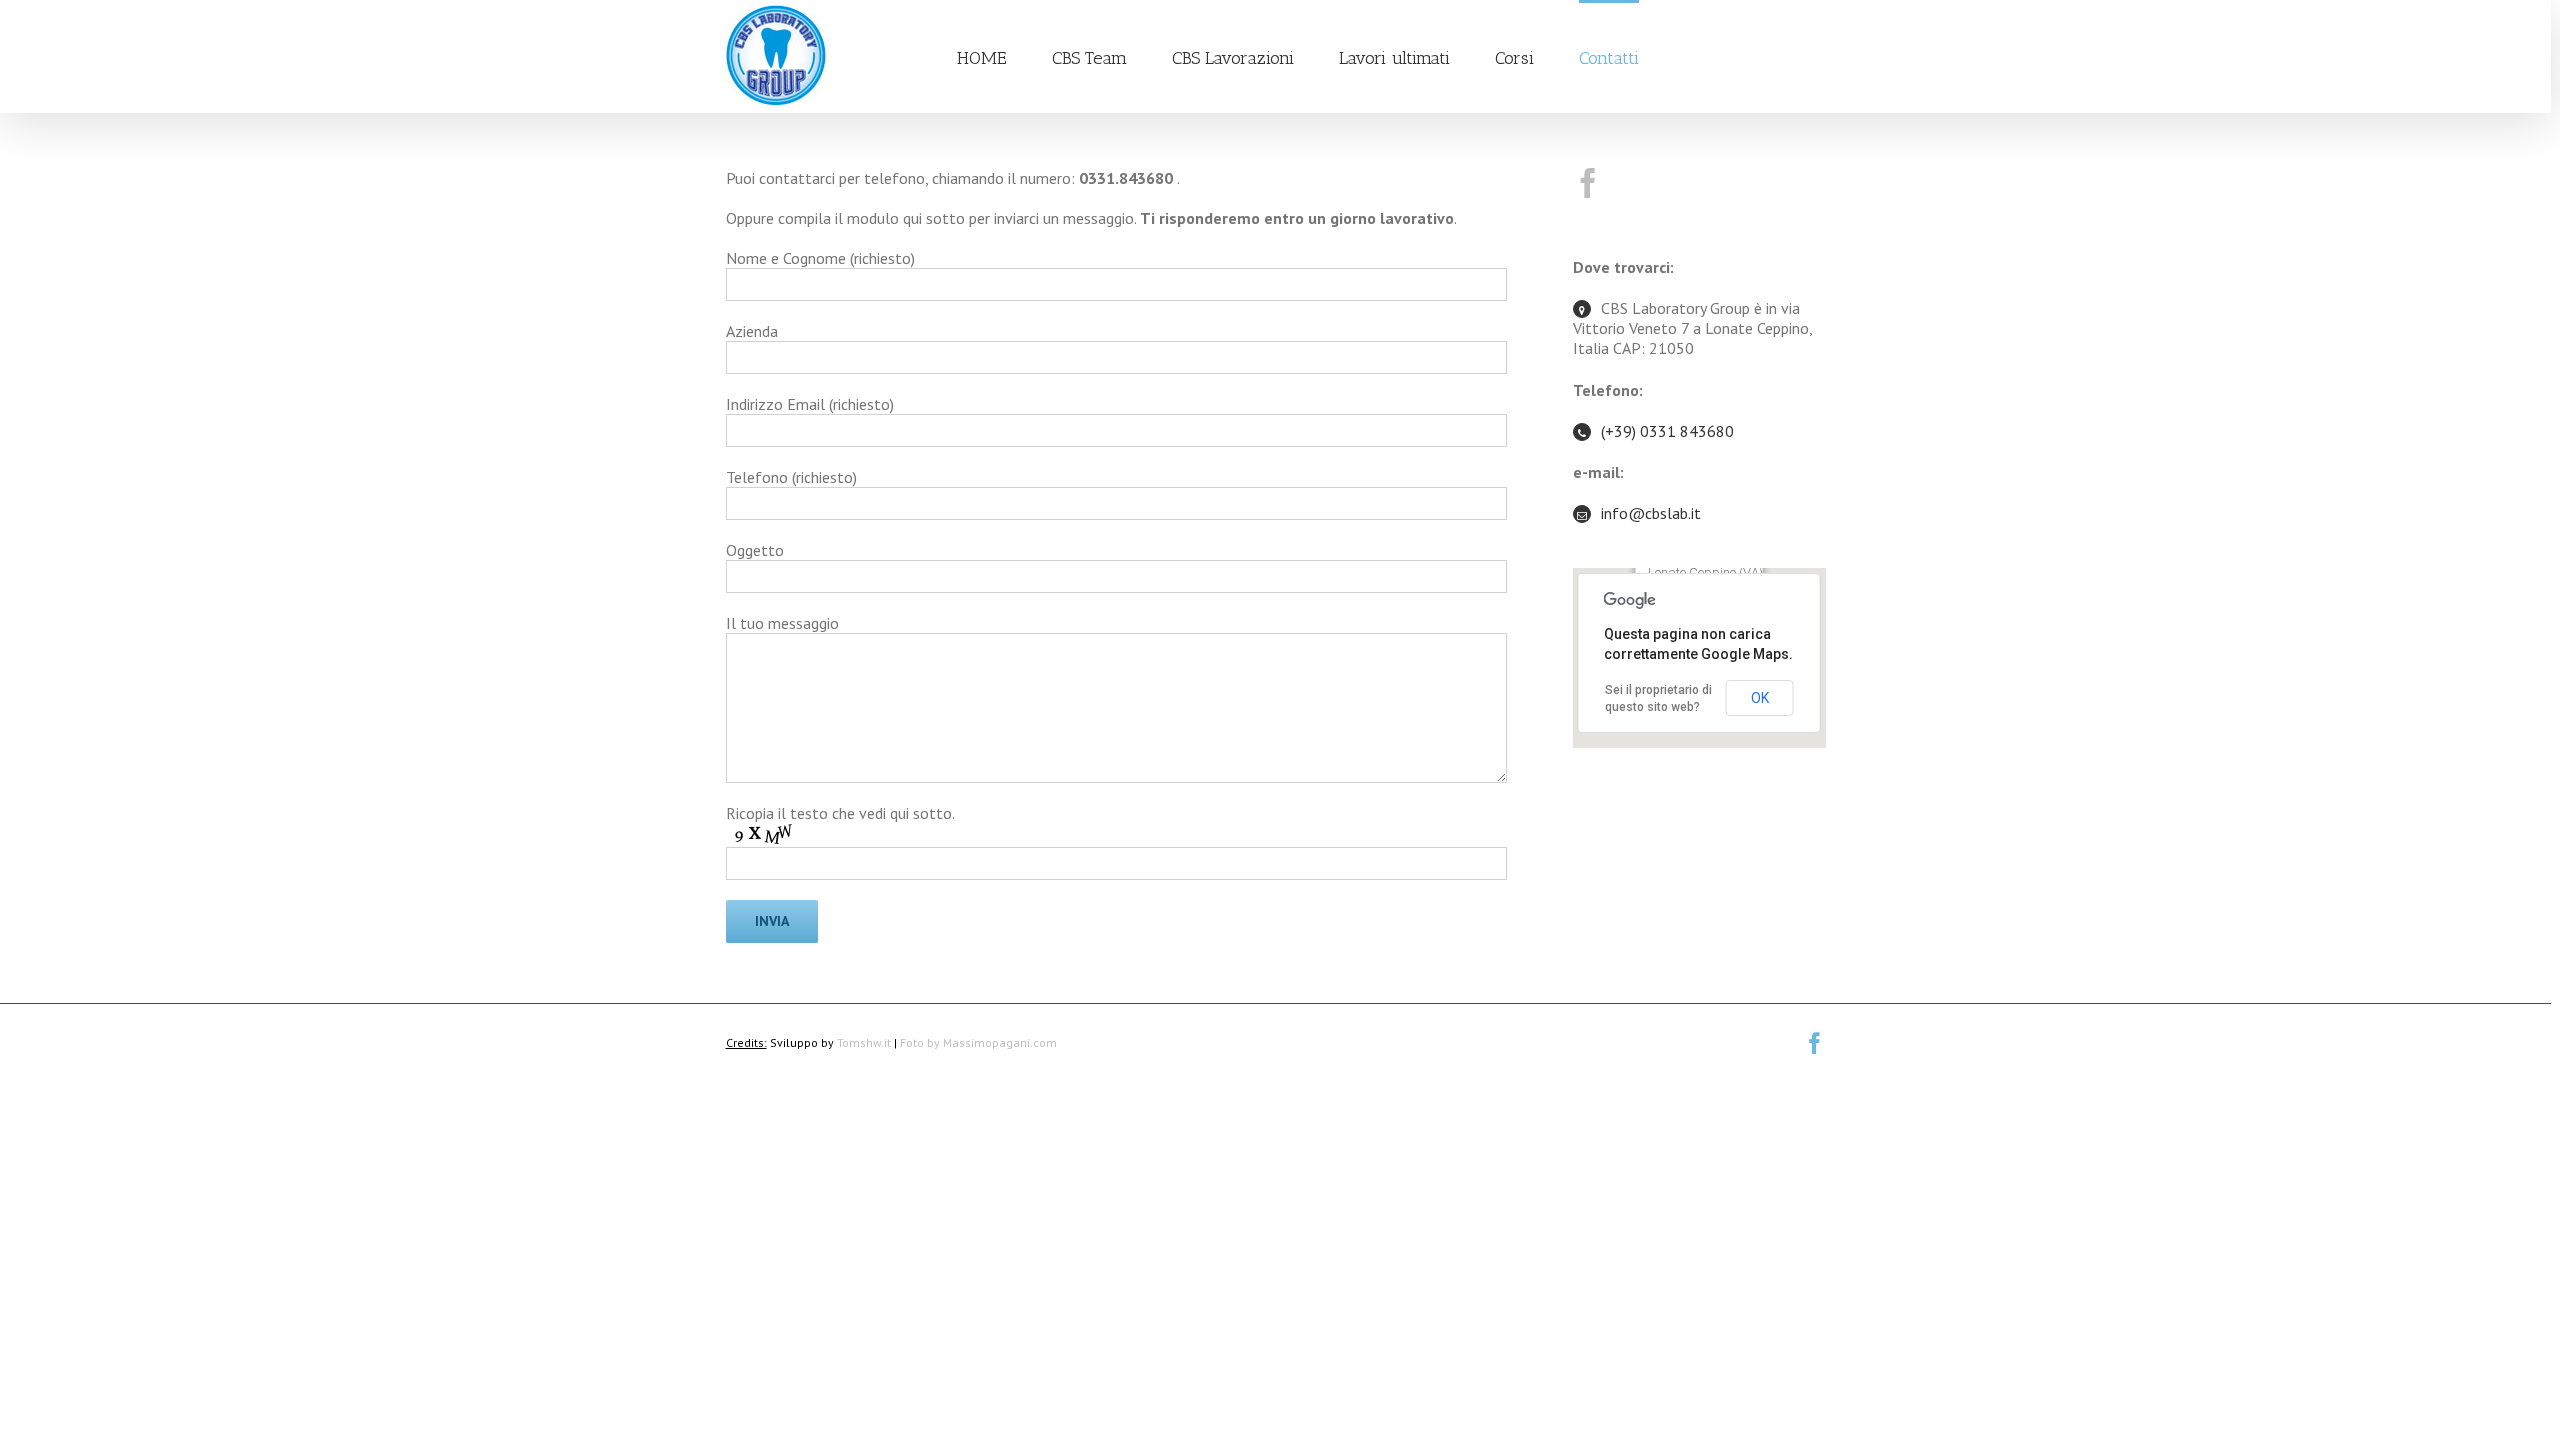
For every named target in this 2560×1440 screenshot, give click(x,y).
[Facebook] (1588, 183)
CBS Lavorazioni (1233, 58)
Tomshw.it (864, 1042)
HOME (982, 58)
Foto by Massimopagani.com (978, 1042)
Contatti (1609, 58)
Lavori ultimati (1394, 58)
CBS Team (1089, 58)
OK (1760, 698)
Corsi (1514, 58)
